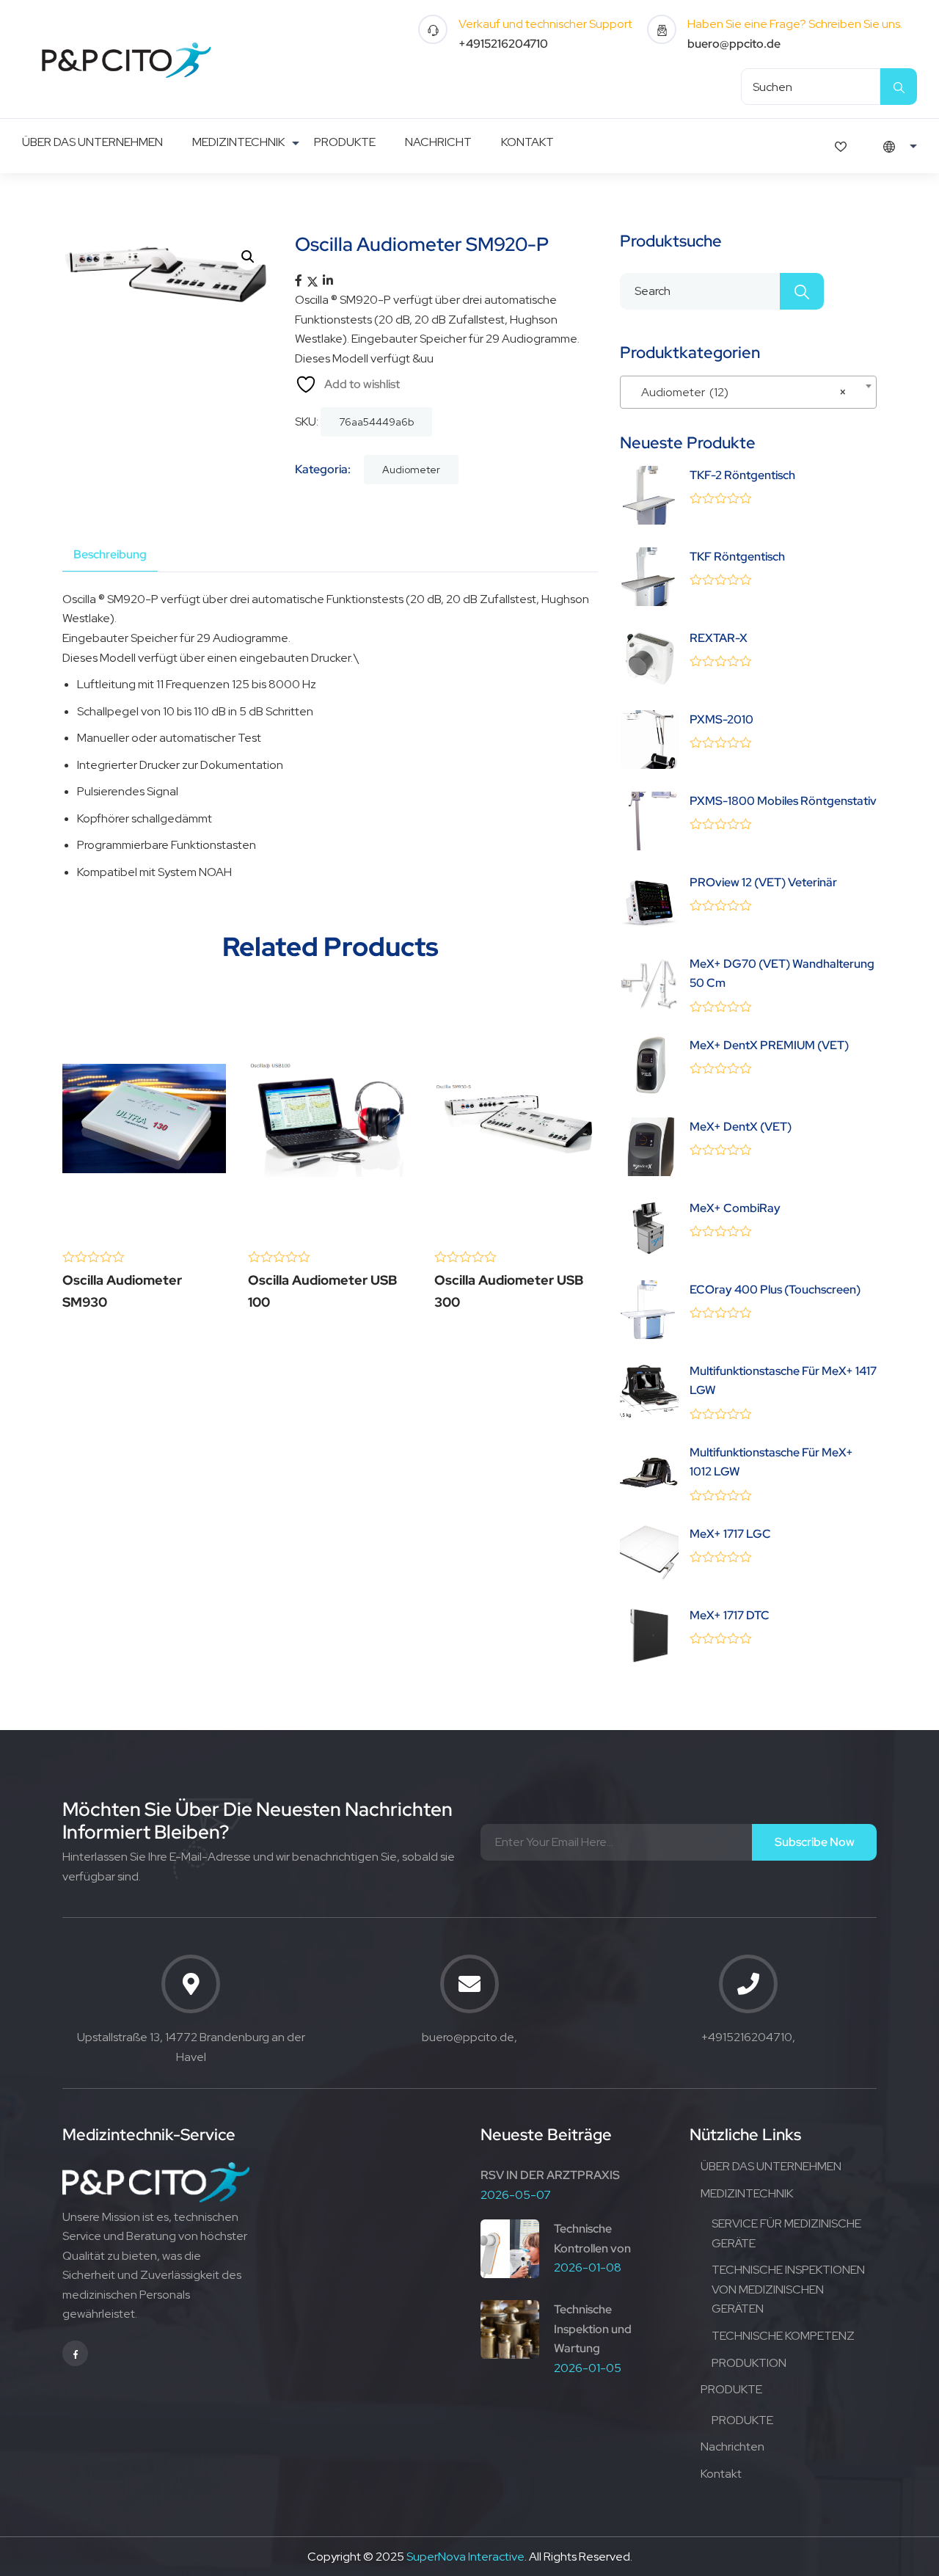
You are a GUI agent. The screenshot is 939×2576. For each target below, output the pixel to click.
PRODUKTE (345, 142)
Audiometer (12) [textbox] (744, 392)
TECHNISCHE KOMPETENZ (783, 2336)
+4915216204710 (503, 44)
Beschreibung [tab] (110, 554)
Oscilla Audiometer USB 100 (322, 1291)
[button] (248, 257)
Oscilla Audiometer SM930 (122, 1291)
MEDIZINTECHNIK (238, 142)
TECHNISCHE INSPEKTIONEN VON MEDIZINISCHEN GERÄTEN (788, 2289)
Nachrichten (732, 2447)
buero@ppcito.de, (469, 2037)
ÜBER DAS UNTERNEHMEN (92, 142)
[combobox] (748, 392)
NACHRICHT (438, 142)
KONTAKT (527, 142)
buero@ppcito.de (734, 44)
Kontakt (721, 2474)
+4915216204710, (748, 2037)
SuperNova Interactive (465, 2557)
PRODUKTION (749, 2363)
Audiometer (411, 470)
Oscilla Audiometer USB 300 (509, 1291)
